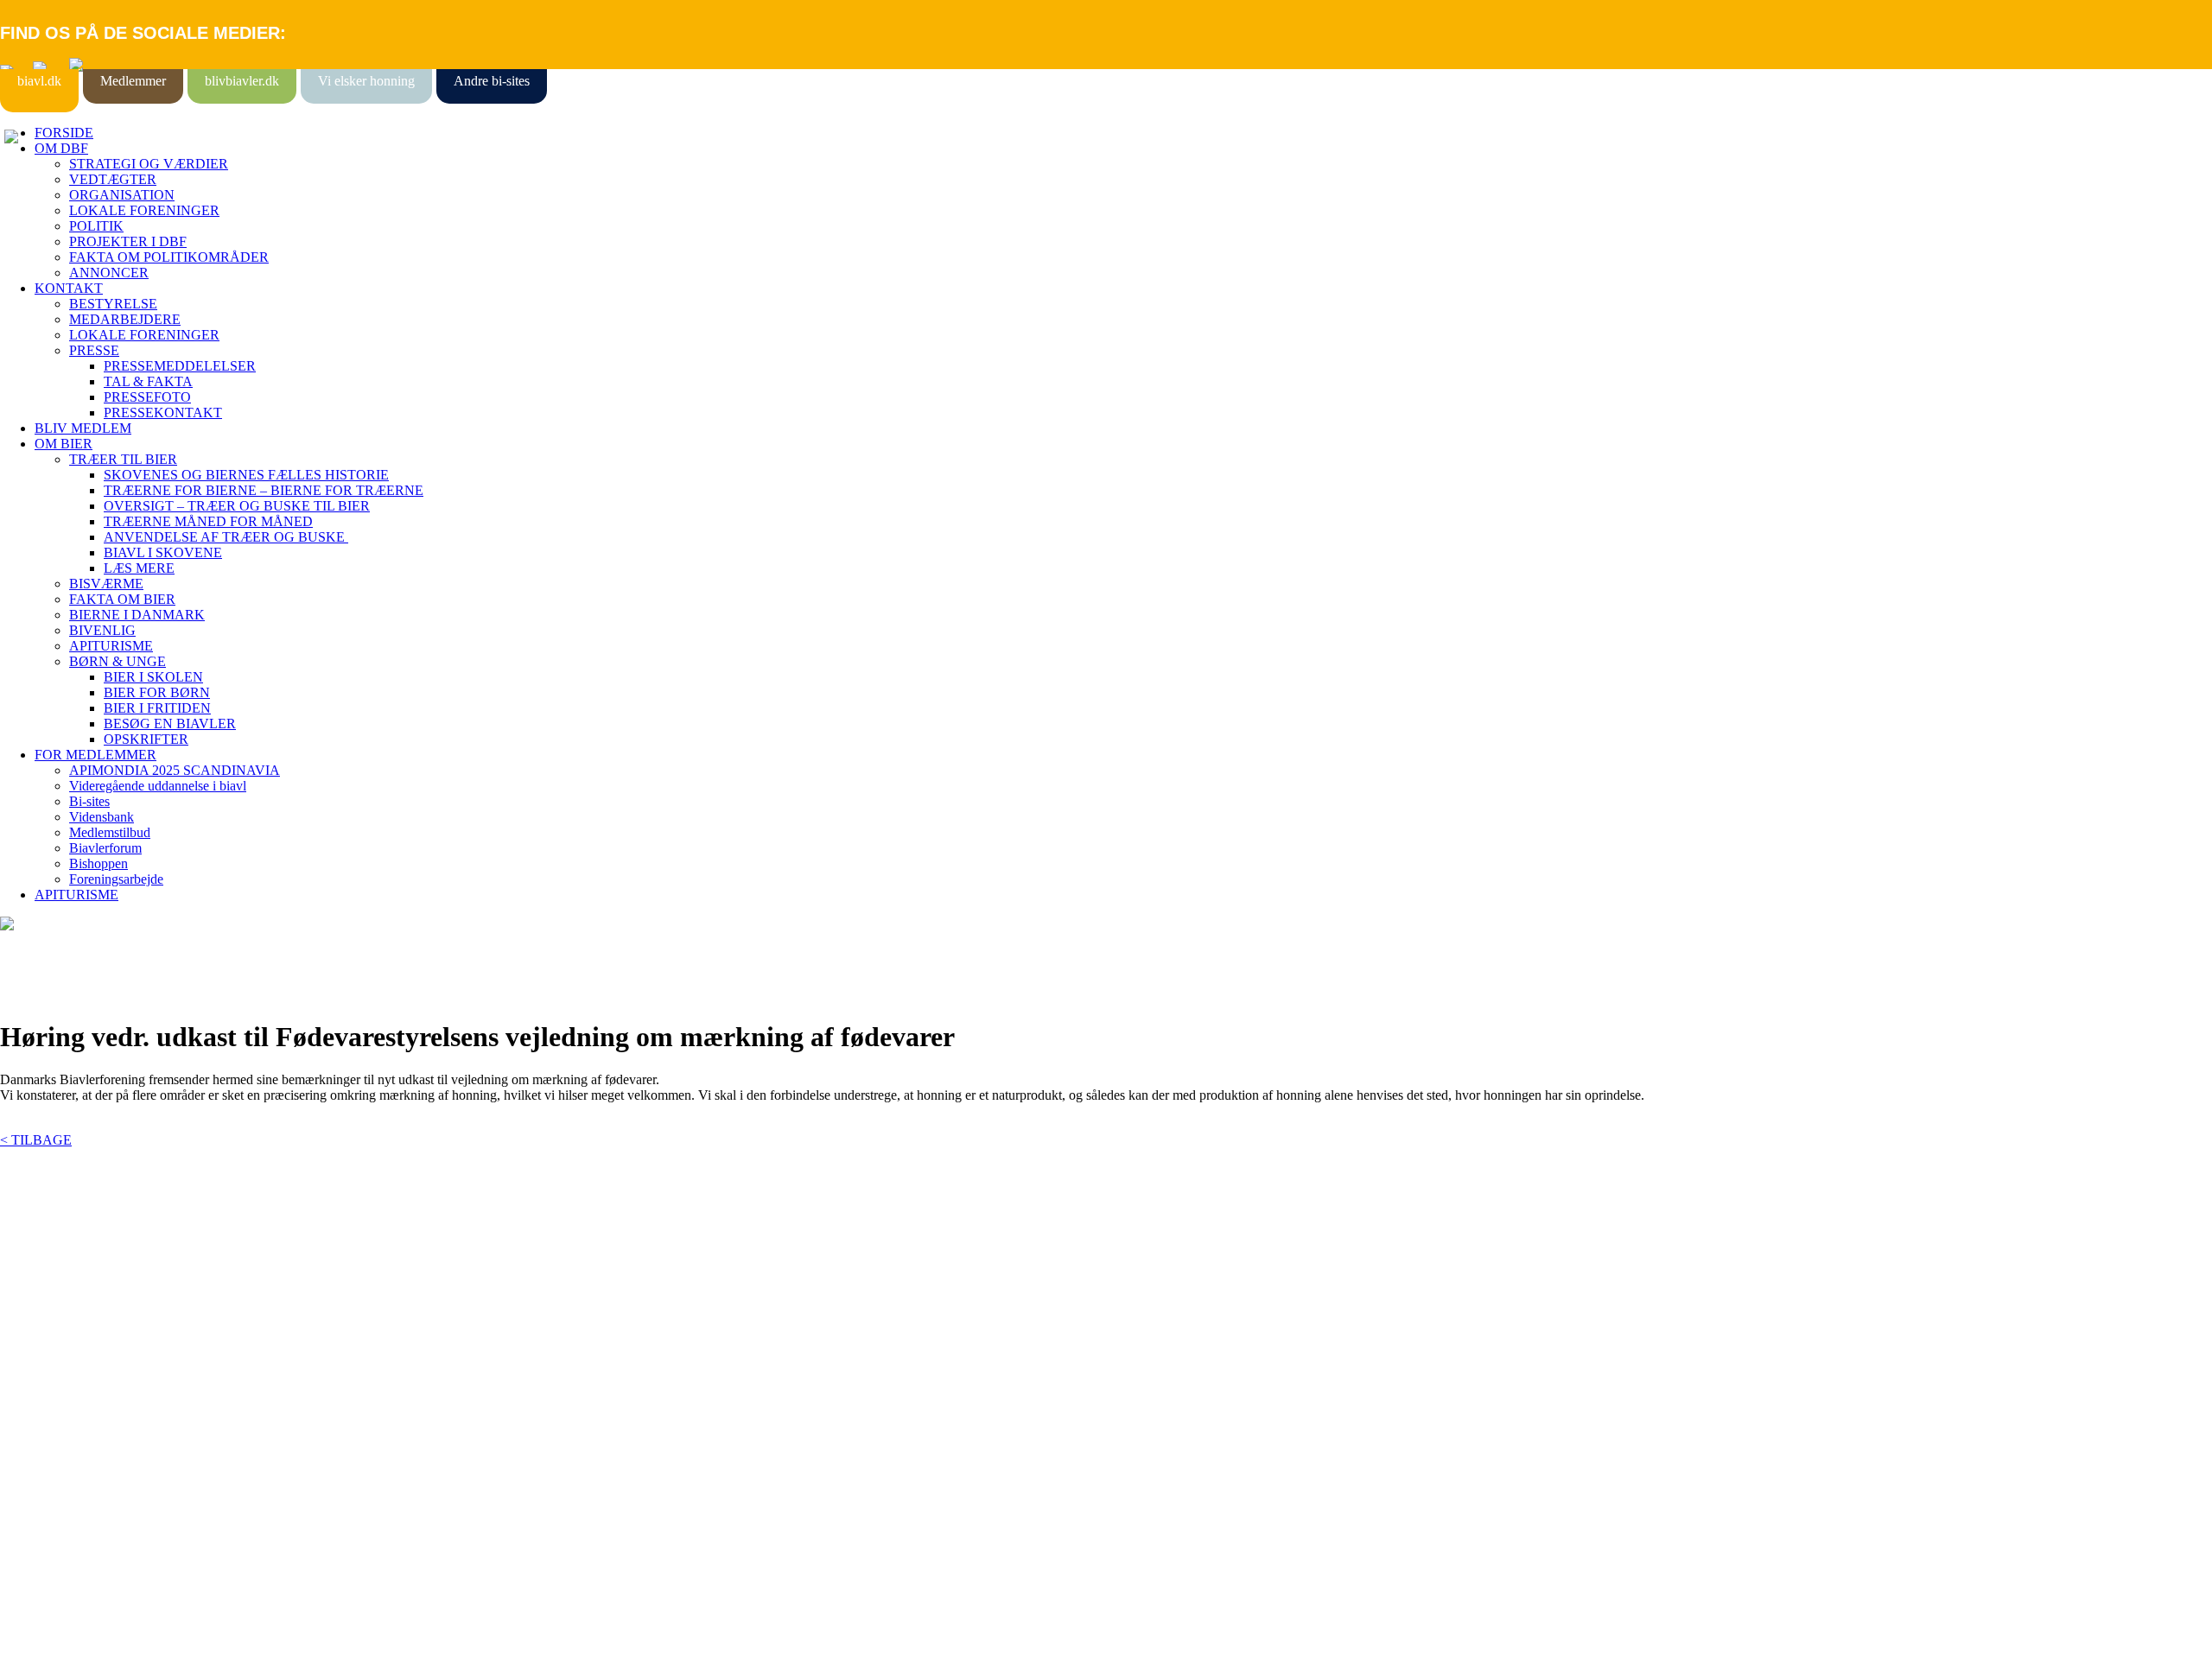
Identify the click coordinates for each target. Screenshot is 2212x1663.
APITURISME (111, 646)
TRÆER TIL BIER (123, 459)
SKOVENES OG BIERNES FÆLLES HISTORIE (246, 475)
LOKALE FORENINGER (144, 210)
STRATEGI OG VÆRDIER (149, 164)
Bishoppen (99, 863)
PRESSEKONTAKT (163, 413)
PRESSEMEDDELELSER (180, 366)
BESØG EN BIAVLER (170, 724)
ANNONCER (109, 273)
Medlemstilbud (110, 832)
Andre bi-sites (492, 81)
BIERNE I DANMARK (137, 615)
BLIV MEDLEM (83, 428)
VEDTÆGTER (113, 179)
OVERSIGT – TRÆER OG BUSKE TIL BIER (237, 506)
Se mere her (34, 1641)
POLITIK (96, 226)
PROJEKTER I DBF (128, 241)
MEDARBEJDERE (125, 319)
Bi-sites (89, 801)
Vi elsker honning (366, 81)
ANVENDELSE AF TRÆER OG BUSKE (226, 537)
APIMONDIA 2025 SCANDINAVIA (175, 770)
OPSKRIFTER (146, 739)
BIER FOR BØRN (157, 692)
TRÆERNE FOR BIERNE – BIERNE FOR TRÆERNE (264, 490)
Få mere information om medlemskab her (112, 1303)
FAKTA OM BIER (122, 599)
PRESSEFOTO (147, 397)
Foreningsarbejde (116, 879)
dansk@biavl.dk (88, 1459)
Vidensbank (102, 817)
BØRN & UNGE (118, 661)
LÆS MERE (139, 568)
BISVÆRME (106, 584)
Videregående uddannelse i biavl (158, 786)
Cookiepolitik (37, 1319)
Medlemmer (133, 81)
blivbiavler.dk (242, 81)
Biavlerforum (105, 848)
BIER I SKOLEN (153, 677)
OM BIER (64, 444)
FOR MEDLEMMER (95, 755)
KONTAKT (69, 288)
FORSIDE (64, 133)
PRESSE (94, 350)
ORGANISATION (122, 195)
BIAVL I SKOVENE (163, 552)
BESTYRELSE (113, 304)
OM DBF (61, 148)
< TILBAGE (36, 1140)
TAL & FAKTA (148, 381)
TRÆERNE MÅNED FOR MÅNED (208, 521)
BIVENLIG (102, 630)
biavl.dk (39, 81)
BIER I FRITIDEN (157, 708)
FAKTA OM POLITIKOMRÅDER (169, 257)
